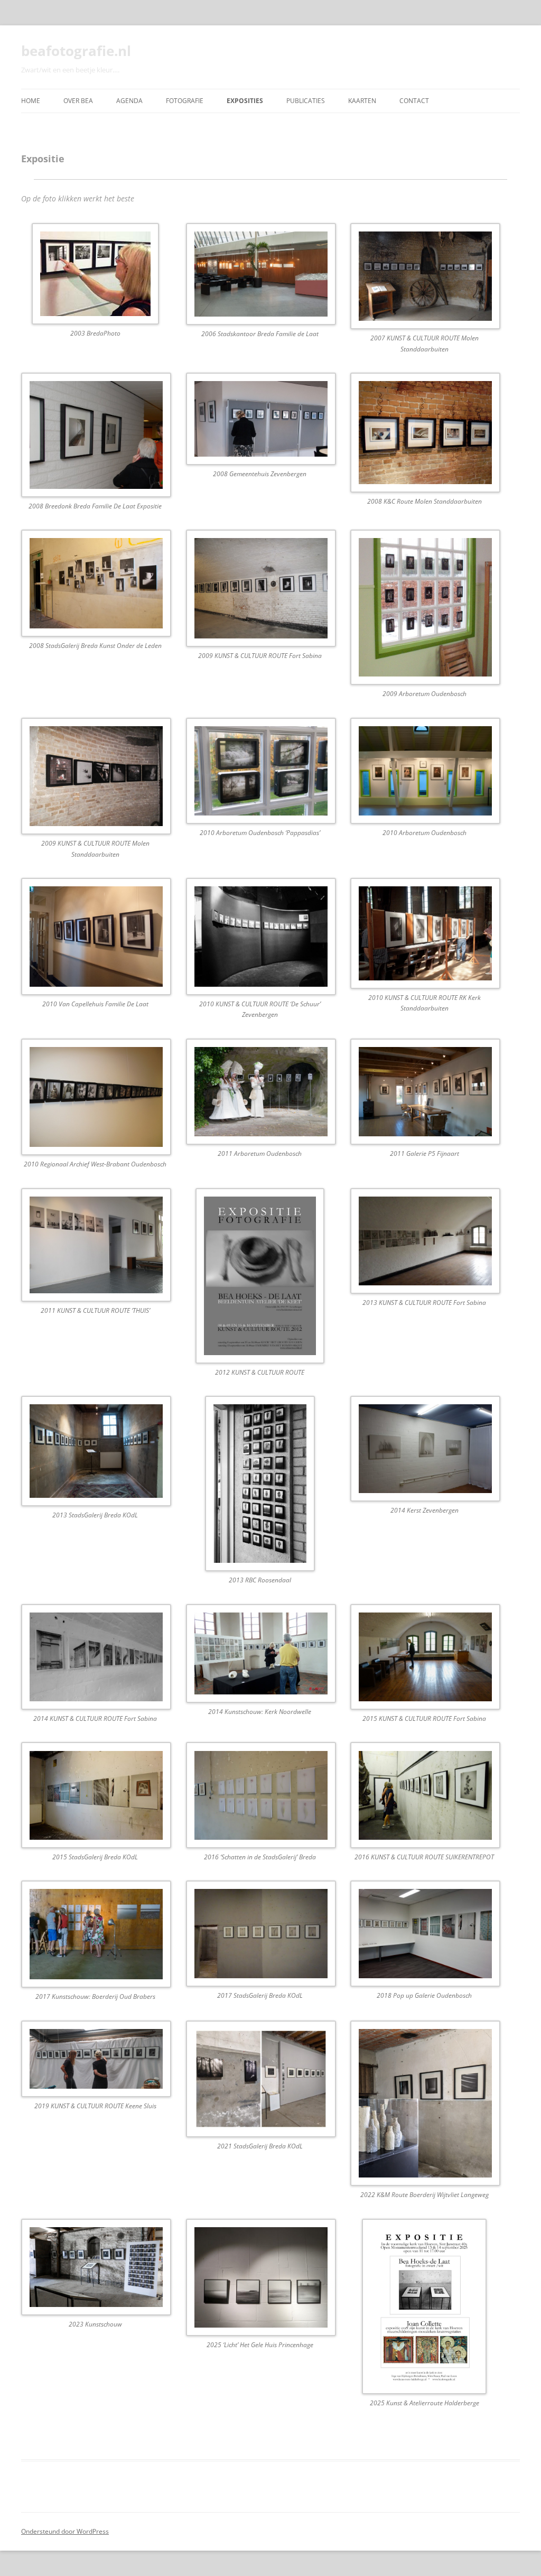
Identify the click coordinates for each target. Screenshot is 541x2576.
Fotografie (185, 101)
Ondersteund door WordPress (65, 2531)
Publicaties (306, 101)
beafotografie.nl (76, 51)
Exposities (245, 101)
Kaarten (362, 101)
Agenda (129, 101)
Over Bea (78, 101)
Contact (414, 101)
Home (31, 101)
